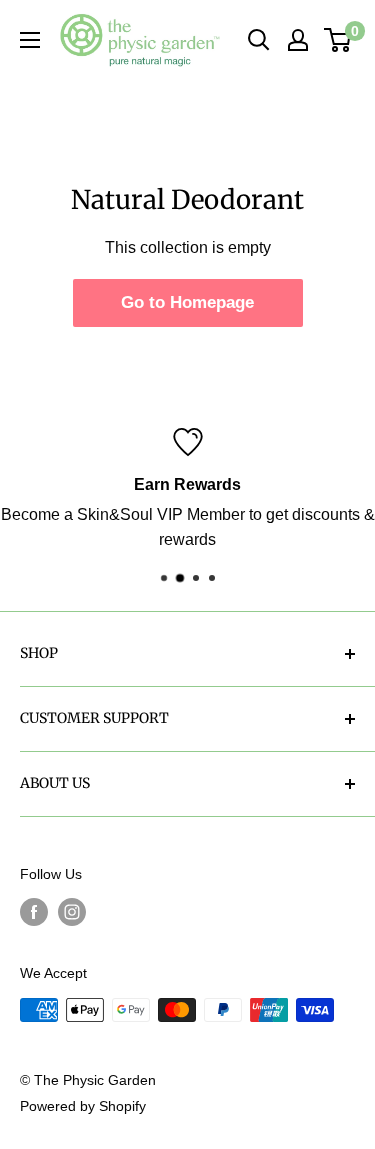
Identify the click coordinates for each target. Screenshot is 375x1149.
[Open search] (259, 40)
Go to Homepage (187, 302)
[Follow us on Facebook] (34, 912)
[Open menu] (30, 40)
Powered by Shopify (83, 1106)
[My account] (298, 40)
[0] (338, 40)
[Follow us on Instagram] (72, 912)
